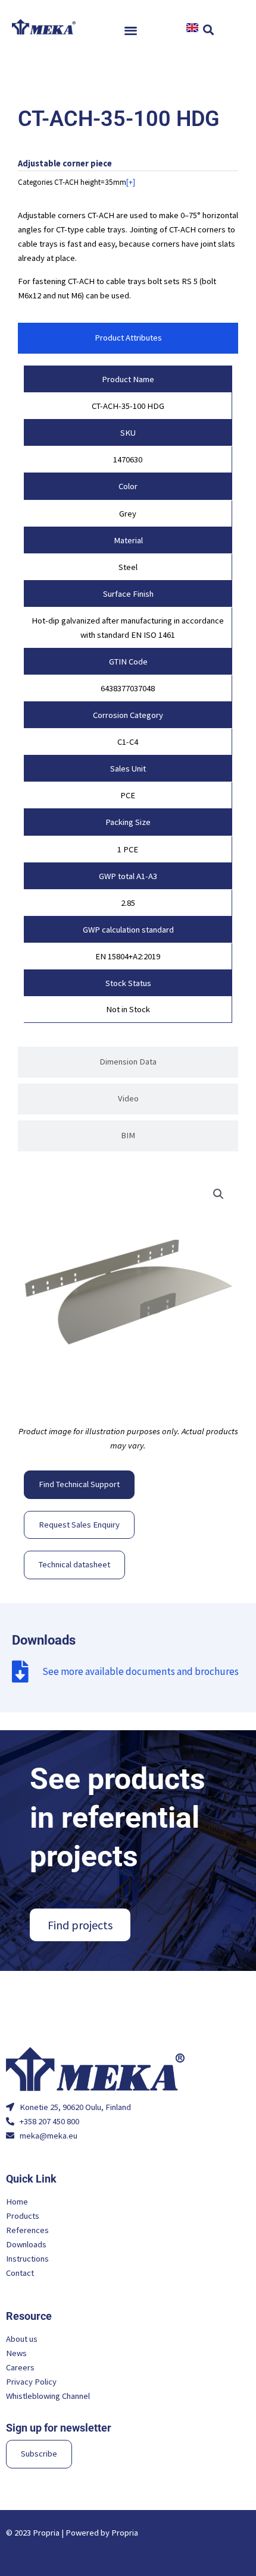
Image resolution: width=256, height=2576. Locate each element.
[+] (131, 182)
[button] (131, 30)
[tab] (128, 338)
